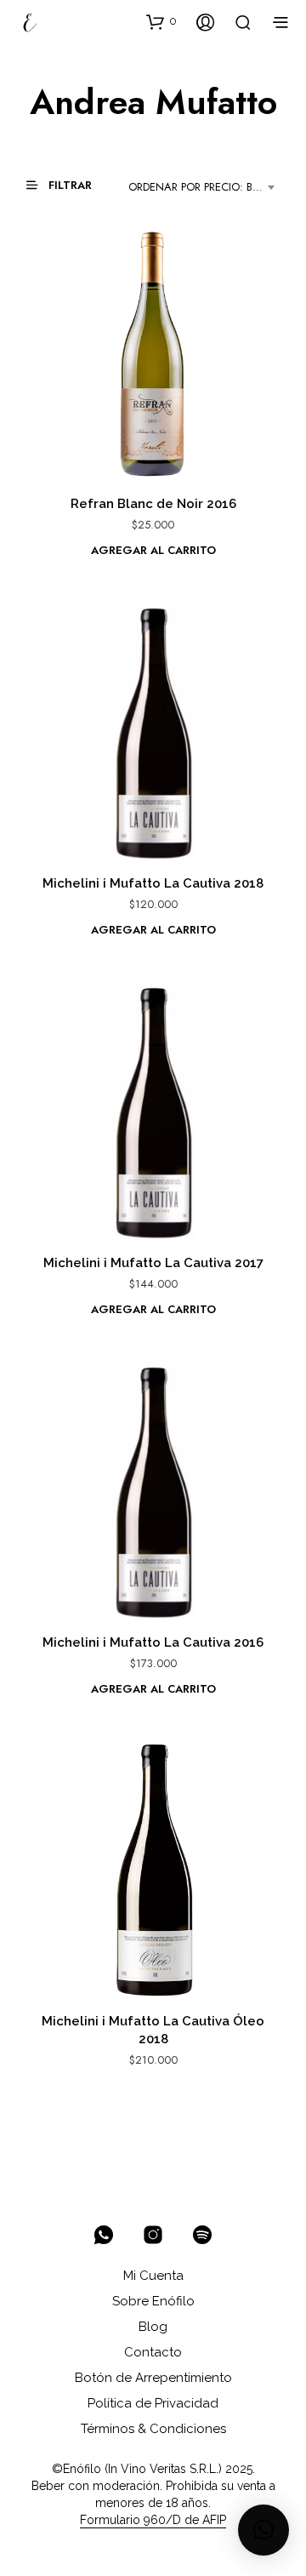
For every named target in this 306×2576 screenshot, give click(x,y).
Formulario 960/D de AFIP (153, 2520)
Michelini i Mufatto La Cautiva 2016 (153, 1642)
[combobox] (204, 187)
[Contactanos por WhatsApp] (104, 2235)
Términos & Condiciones (153, 2429)
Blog (153, 2327)
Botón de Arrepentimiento (153, 2378)
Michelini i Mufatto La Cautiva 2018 (153, 883)
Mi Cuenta (153, 2276)
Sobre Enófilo (153, 2301)
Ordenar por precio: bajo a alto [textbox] (204, 187)
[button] (161, 21)
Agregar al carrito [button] (153, 550)
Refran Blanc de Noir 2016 (153, 504)
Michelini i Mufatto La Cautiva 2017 (153, 1263)
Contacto (153, 2352)
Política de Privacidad (153, 2403)
